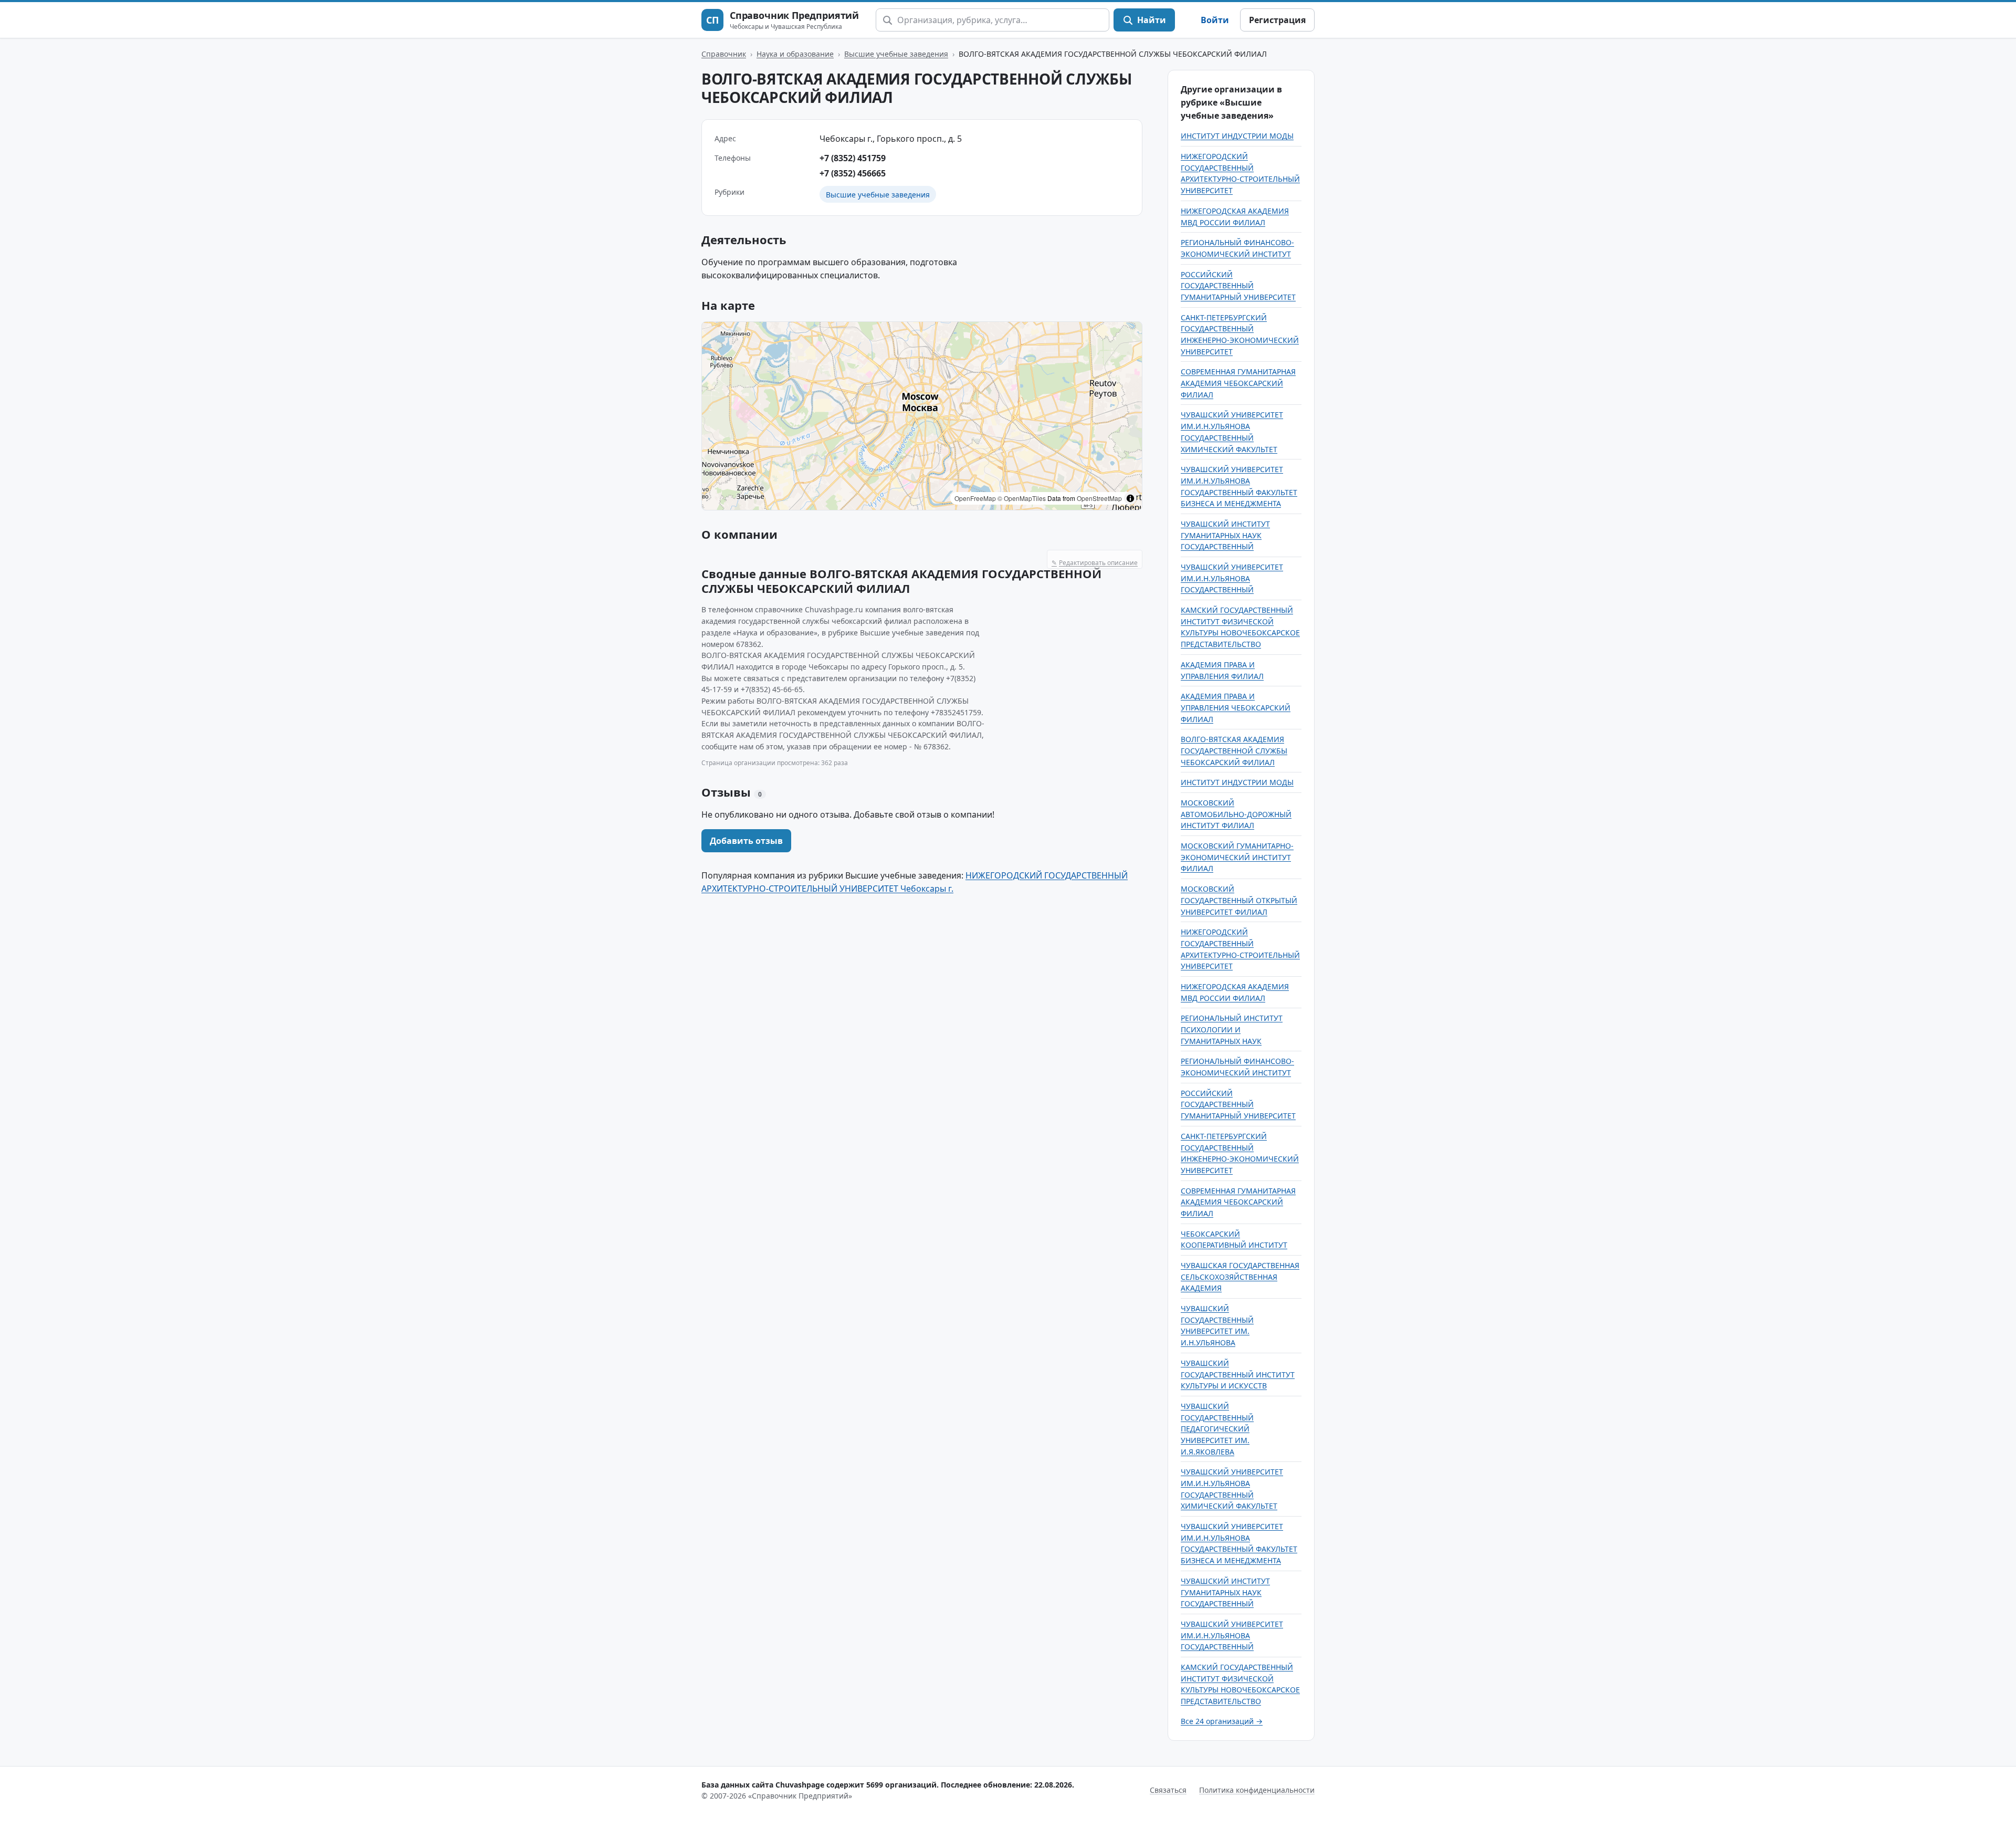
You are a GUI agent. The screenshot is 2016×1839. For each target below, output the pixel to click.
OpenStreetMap (1099, 498)
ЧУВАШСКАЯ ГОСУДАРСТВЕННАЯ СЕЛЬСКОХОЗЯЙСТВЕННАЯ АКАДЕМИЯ (1240, 1277)
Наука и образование (795, 54)
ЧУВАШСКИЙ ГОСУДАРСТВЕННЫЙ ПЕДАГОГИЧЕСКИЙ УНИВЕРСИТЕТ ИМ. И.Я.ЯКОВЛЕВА (1217, 1429)
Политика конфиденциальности (1257, 1790)
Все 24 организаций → (1222, 1721)
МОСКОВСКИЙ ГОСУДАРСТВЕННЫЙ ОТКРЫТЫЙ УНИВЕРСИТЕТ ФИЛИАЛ (1239, 900)
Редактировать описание (1095, 563)
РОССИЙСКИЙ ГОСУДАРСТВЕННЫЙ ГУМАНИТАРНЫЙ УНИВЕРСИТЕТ (1238, 286)
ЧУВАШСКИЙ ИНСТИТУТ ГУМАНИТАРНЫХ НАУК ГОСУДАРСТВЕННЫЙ (1225, 535)
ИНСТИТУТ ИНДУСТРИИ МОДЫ (1237, 136)
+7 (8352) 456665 (853, 173)
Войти (1215, 20)
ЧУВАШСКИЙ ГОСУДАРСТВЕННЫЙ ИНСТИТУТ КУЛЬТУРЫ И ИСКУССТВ (1238, 1374)
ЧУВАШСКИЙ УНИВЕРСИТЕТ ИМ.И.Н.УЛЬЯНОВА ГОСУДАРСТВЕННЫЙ (1232, 578)
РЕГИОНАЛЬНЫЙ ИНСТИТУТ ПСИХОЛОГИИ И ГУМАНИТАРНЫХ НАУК (1232, 1029)
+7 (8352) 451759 (853, 158)
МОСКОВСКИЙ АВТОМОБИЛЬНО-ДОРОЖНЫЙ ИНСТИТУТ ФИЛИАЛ (1236, 814)
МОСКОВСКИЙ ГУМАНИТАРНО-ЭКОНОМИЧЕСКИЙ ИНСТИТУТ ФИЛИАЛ (1237, 857)
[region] (922, 416)
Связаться (1168, 1790)
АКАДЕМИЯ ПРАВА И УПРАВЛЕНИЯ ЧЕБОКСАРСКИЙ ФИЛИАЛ (1236, 707)
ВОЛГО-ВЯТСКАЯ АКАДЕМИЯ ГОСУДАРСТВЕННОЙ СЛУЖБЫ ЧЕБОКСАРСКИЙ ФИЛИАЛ (1234, 750)
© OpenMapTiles (1022, 498)
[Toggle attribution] (1130, 498)
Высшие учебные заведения (896, 54)
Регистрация (1277, 20)
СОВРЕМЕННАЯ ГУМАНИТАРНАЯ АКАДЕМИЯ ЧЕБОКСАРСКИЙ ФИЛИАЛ (1238, 383)
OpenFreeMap (975, 498)
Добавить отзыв (746, 841)
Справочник (724, 54)
